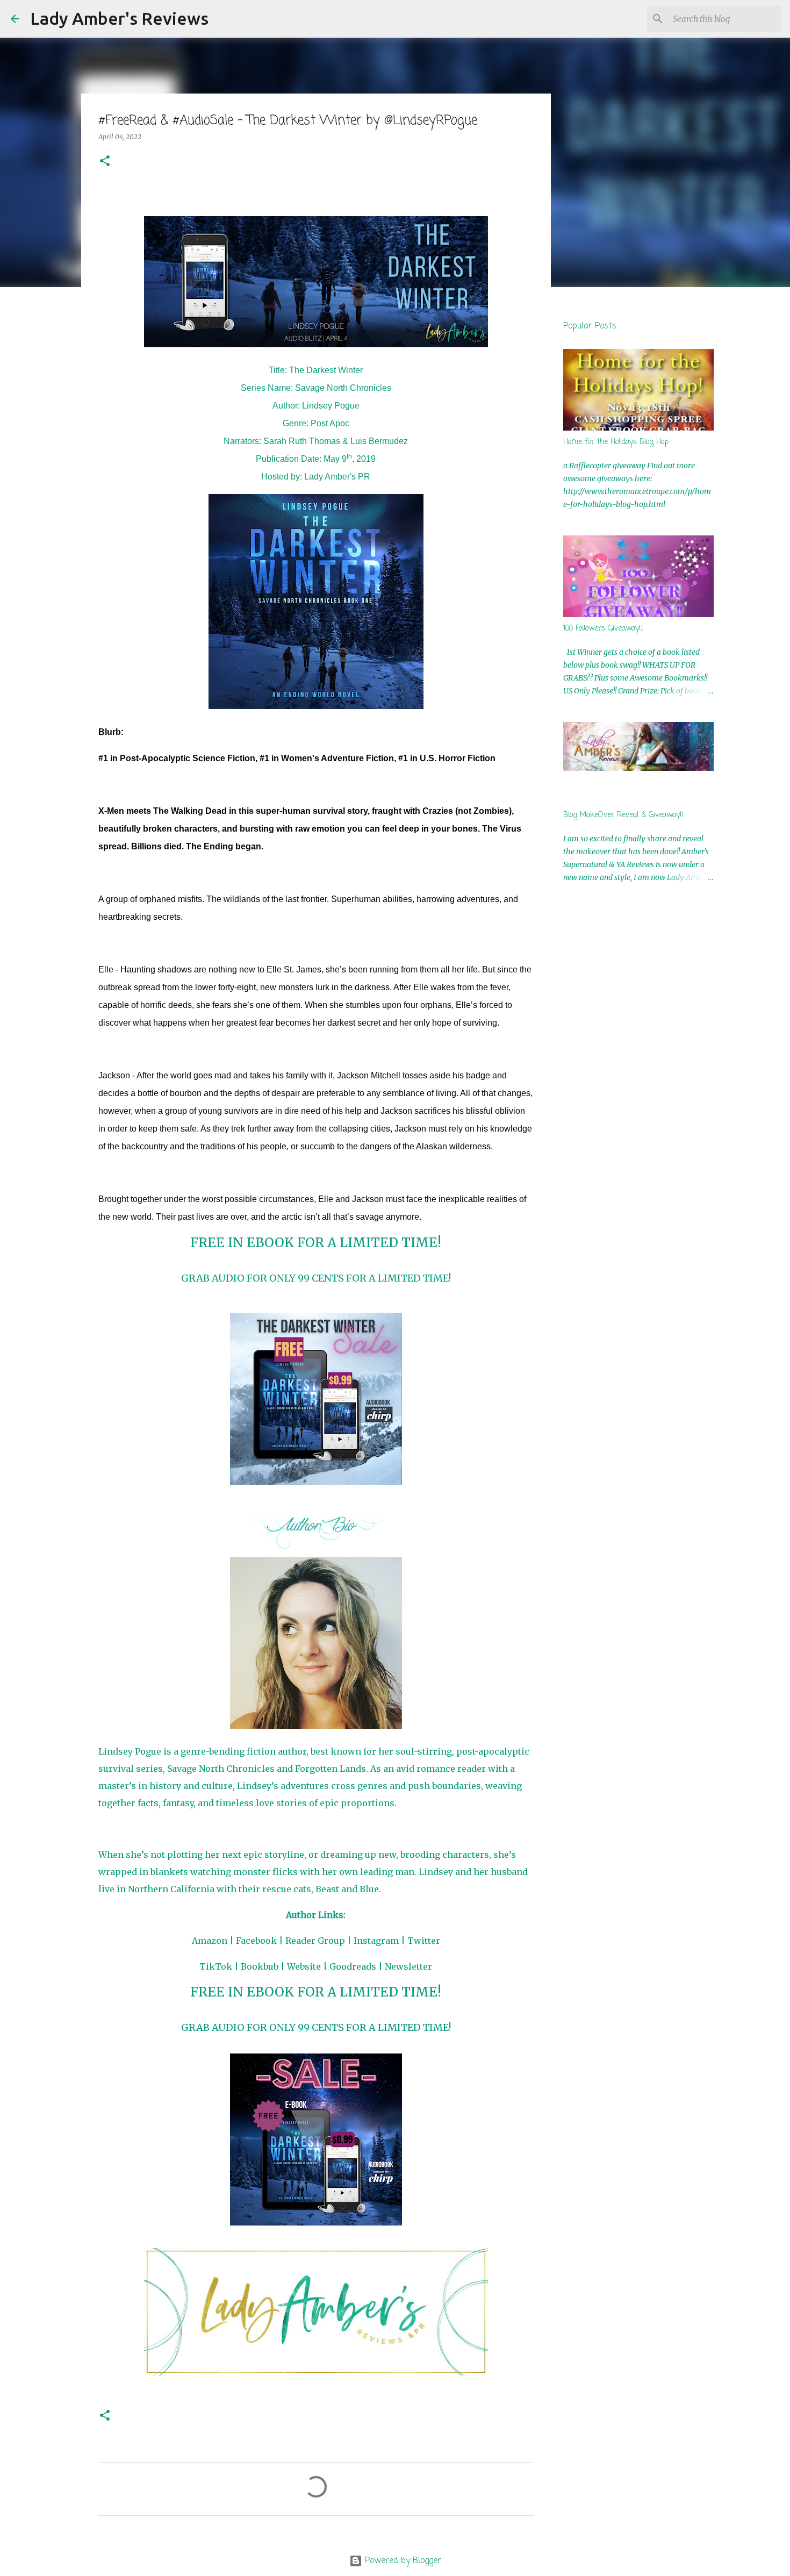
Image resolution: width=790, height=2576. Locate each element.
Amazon (210, 1941)
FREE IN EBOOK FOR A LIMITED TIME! (316, 1243)
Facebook (256, 1941)
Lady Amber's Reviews (119, 18)
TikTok (216, 1966)
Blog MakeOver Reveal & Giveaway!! (624, 815)
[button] (105, 162)
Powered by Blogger (402, 2561)
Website (304, 1966)
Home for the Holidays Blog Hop (616, 442)
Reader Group (315, 1941)
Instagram (376, 1941)
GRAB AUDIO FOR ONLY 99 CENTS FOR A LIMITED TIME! (316, 1278)
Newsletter (408, 1966)
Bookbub (260, 1966)
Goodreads (353, 1966)
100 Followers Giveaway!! (603, 629)
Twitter (424, 1941)
